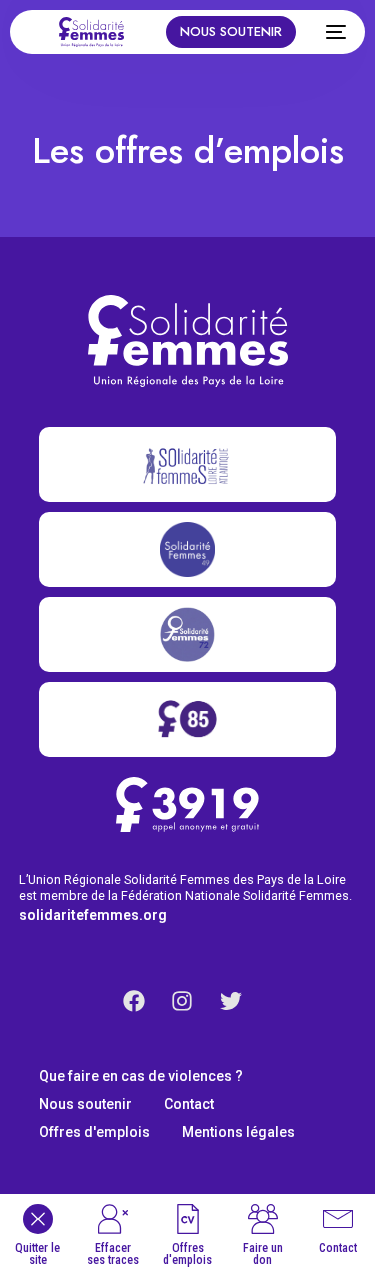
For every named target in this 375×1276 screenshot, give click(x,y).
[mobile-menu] (331, 32)
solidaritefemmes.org (93, 915)
